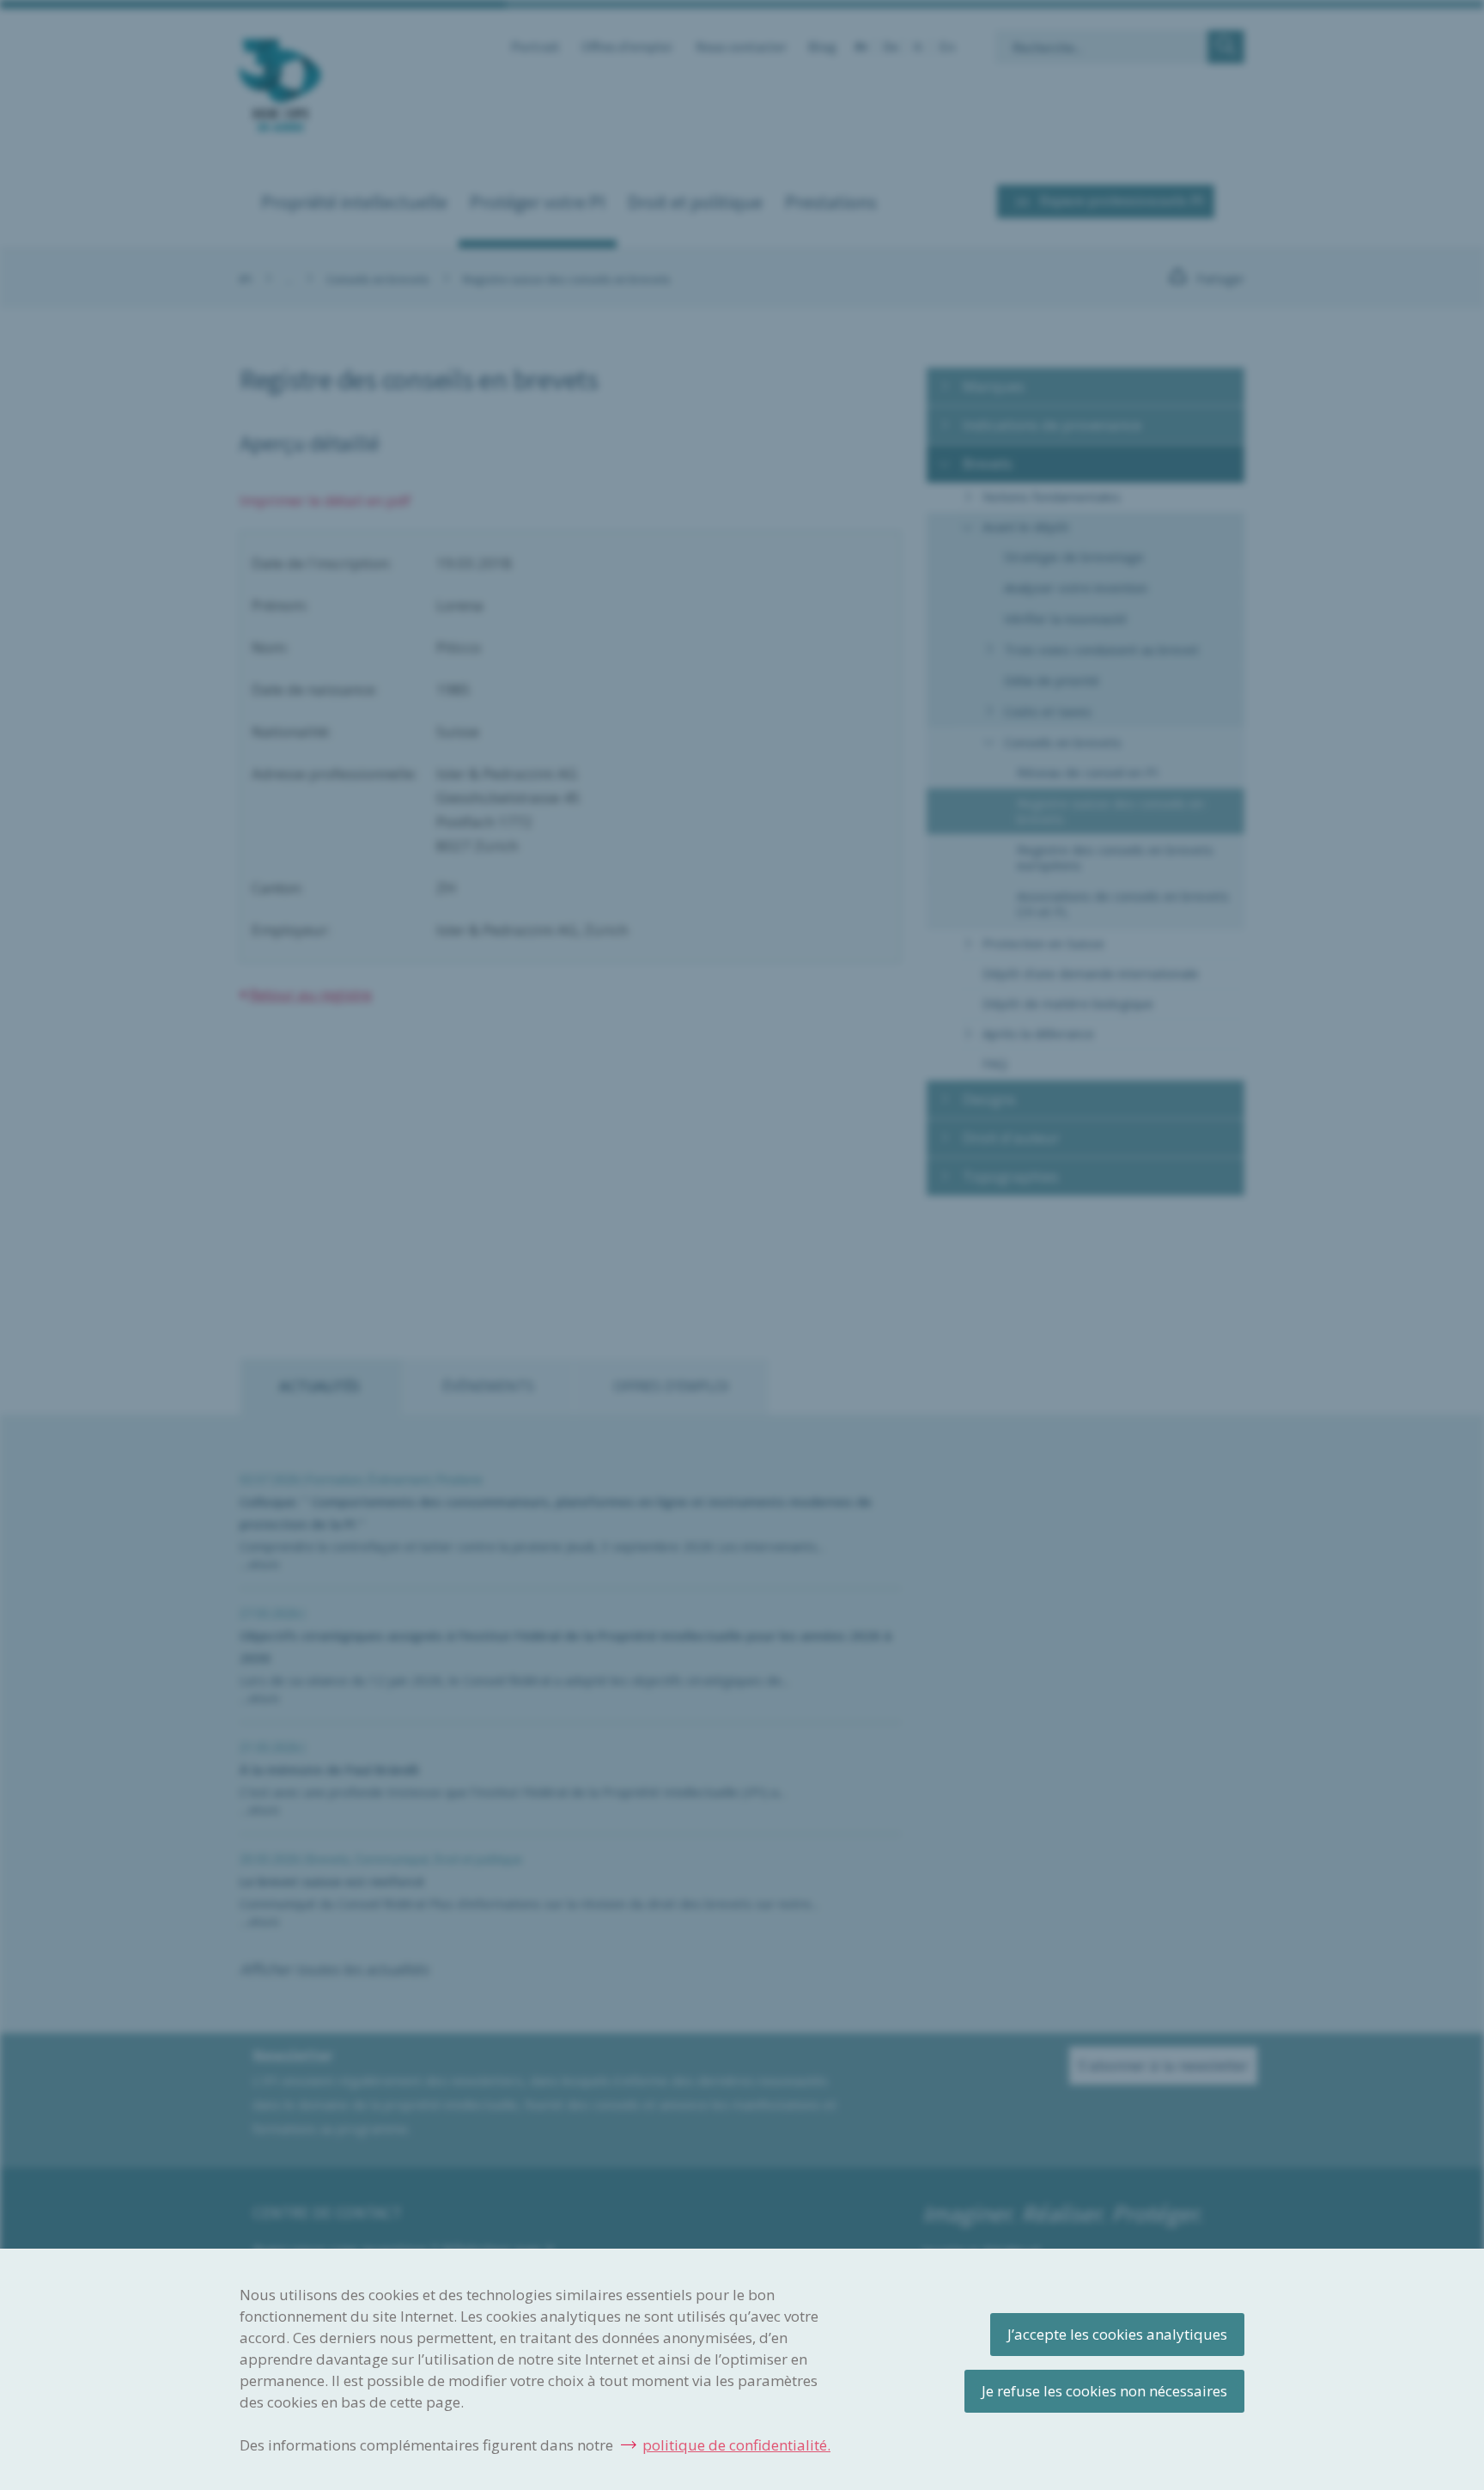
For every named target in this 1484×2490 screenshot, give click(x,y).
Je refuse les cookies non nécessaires (1104, 2391)
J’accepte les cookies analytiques (1117, 2334)
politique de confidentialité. (736, 2445)
